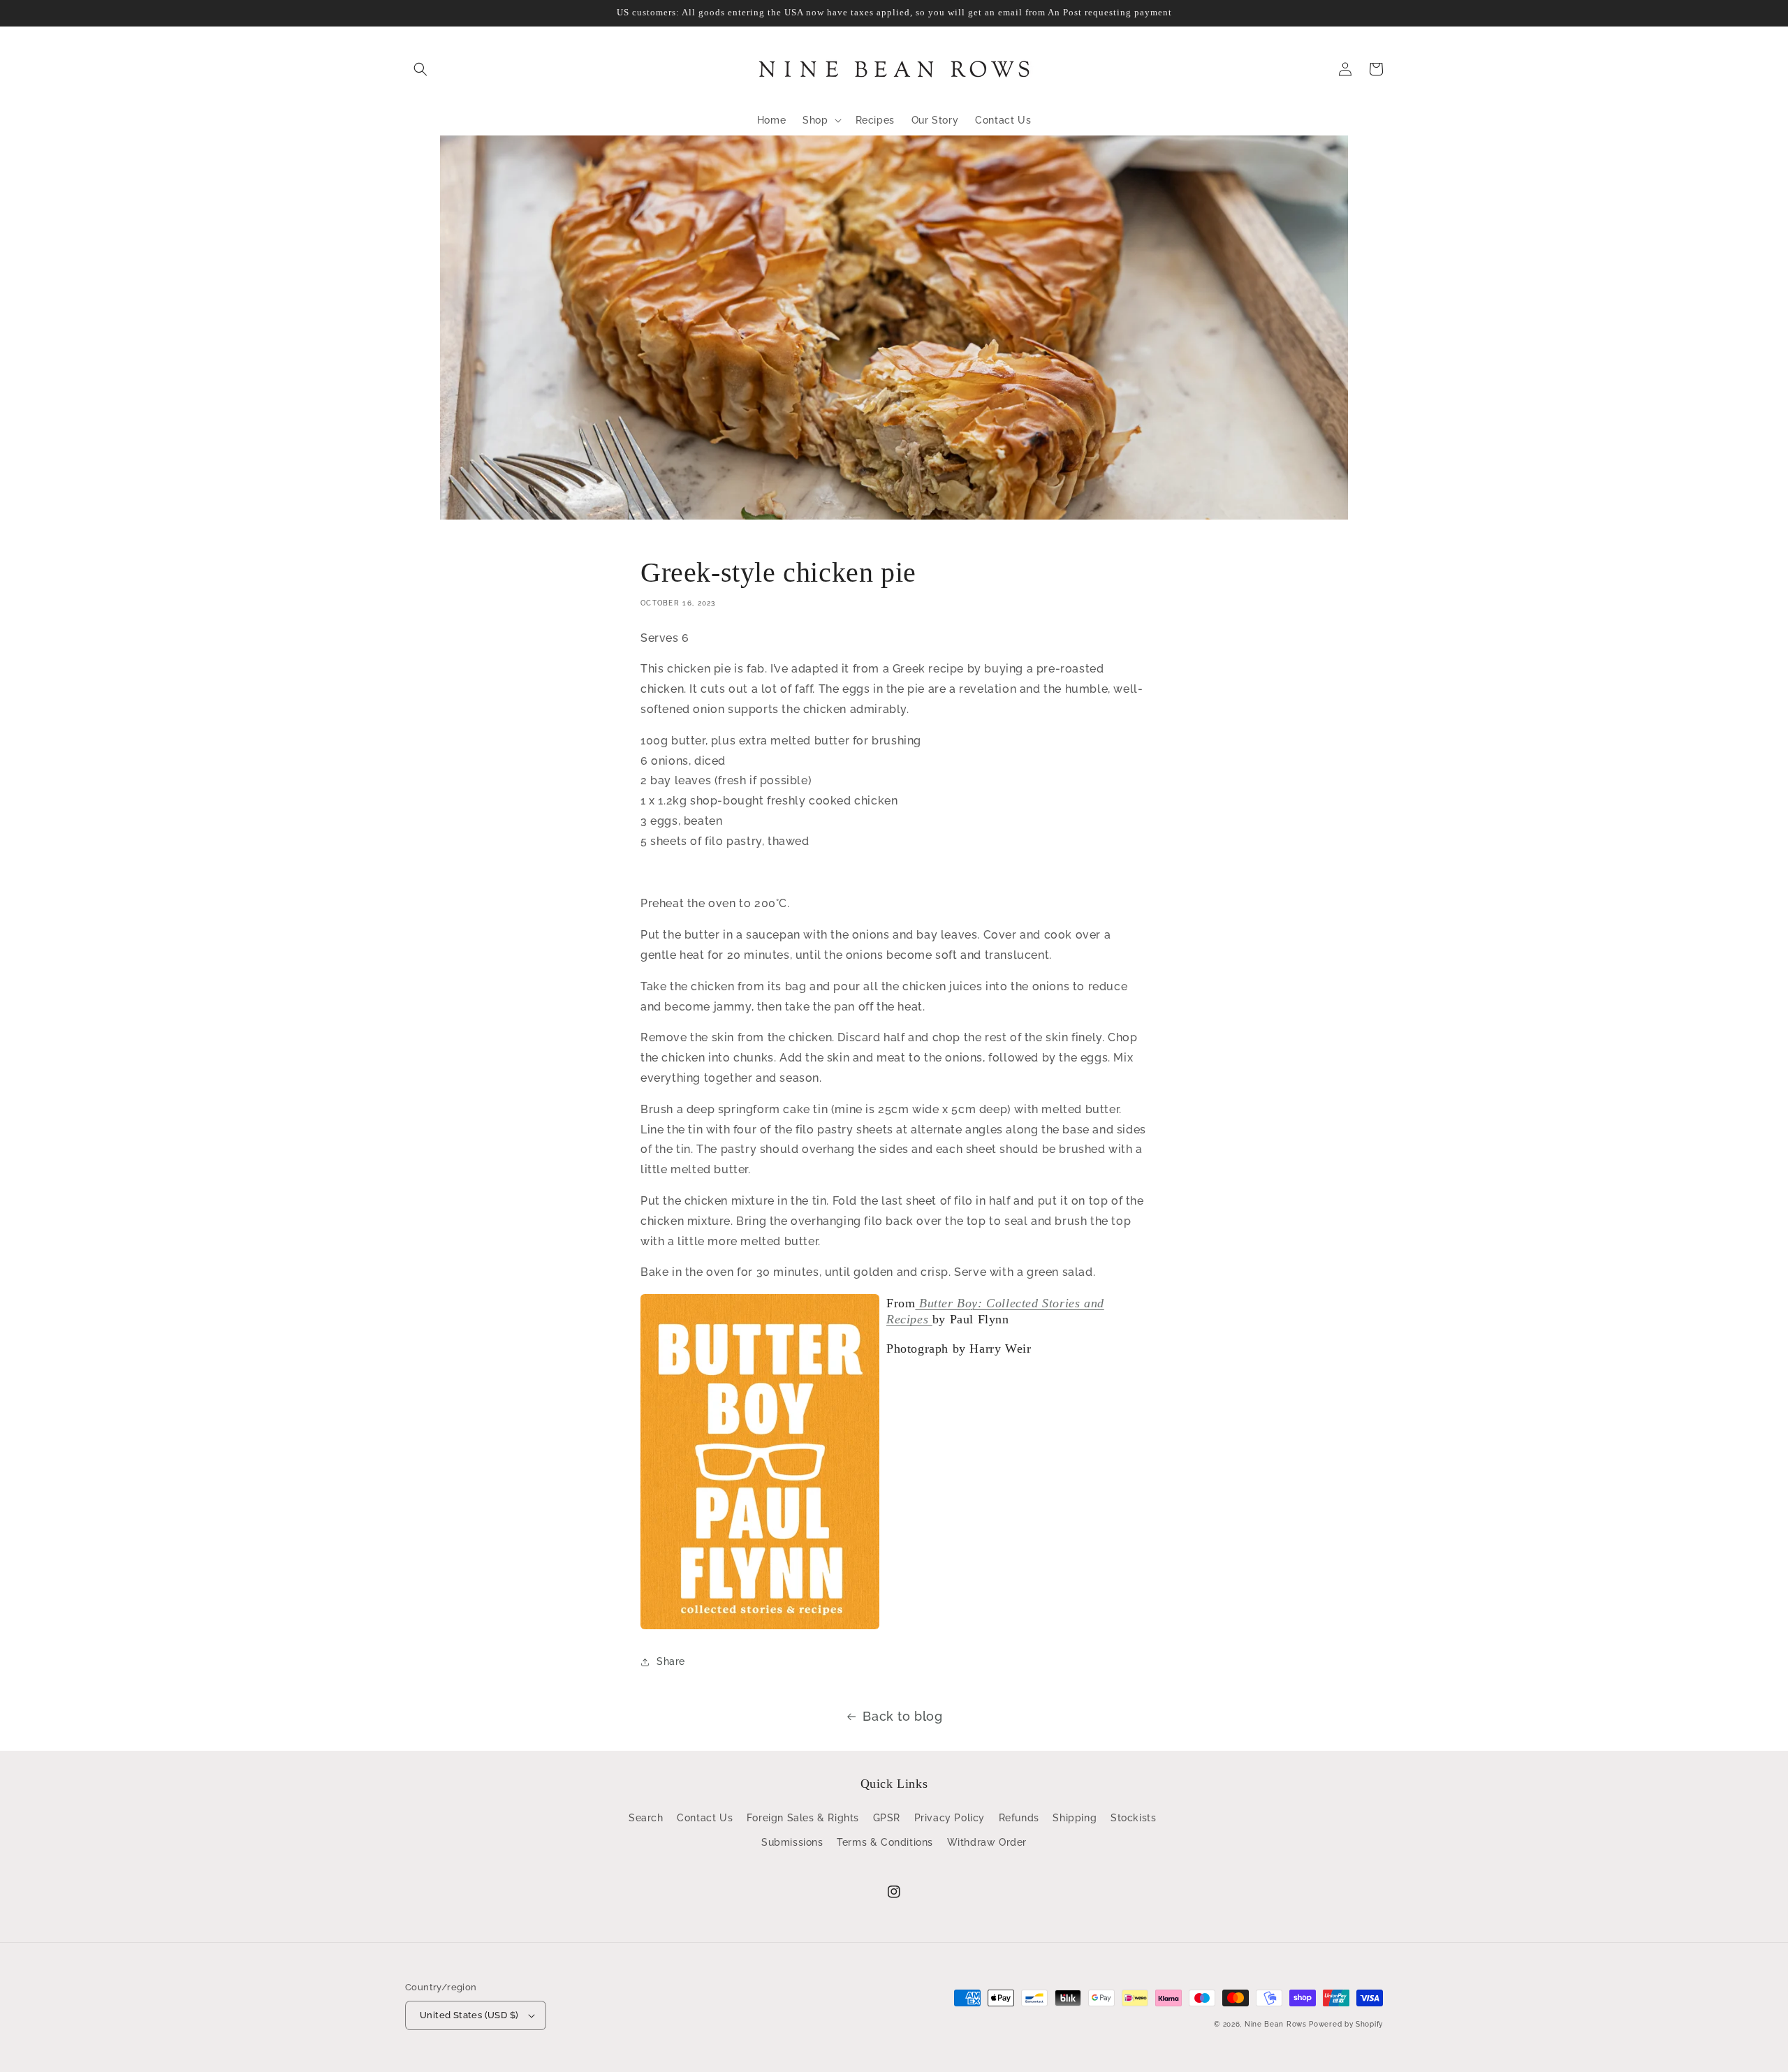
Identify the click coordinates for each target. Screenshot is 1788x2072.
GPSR (887, 1818)
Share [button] (671, 1661)
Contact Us (705, 1818)
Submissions (792, 1842)
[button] (420, 69)
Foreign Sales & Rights (803, 1818)
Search (646, 1818)
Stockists (1133, 1818)
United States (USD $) (469, 2015)
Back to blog (902, 1716)
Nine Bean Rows (1276, 2024)
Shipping (1075, 1818)
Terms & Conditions (885, 1842)
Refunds (1019, 1818)
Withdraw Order (987, 1842)
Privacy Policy (950, 1818)
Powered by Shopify (1346, 2024)
